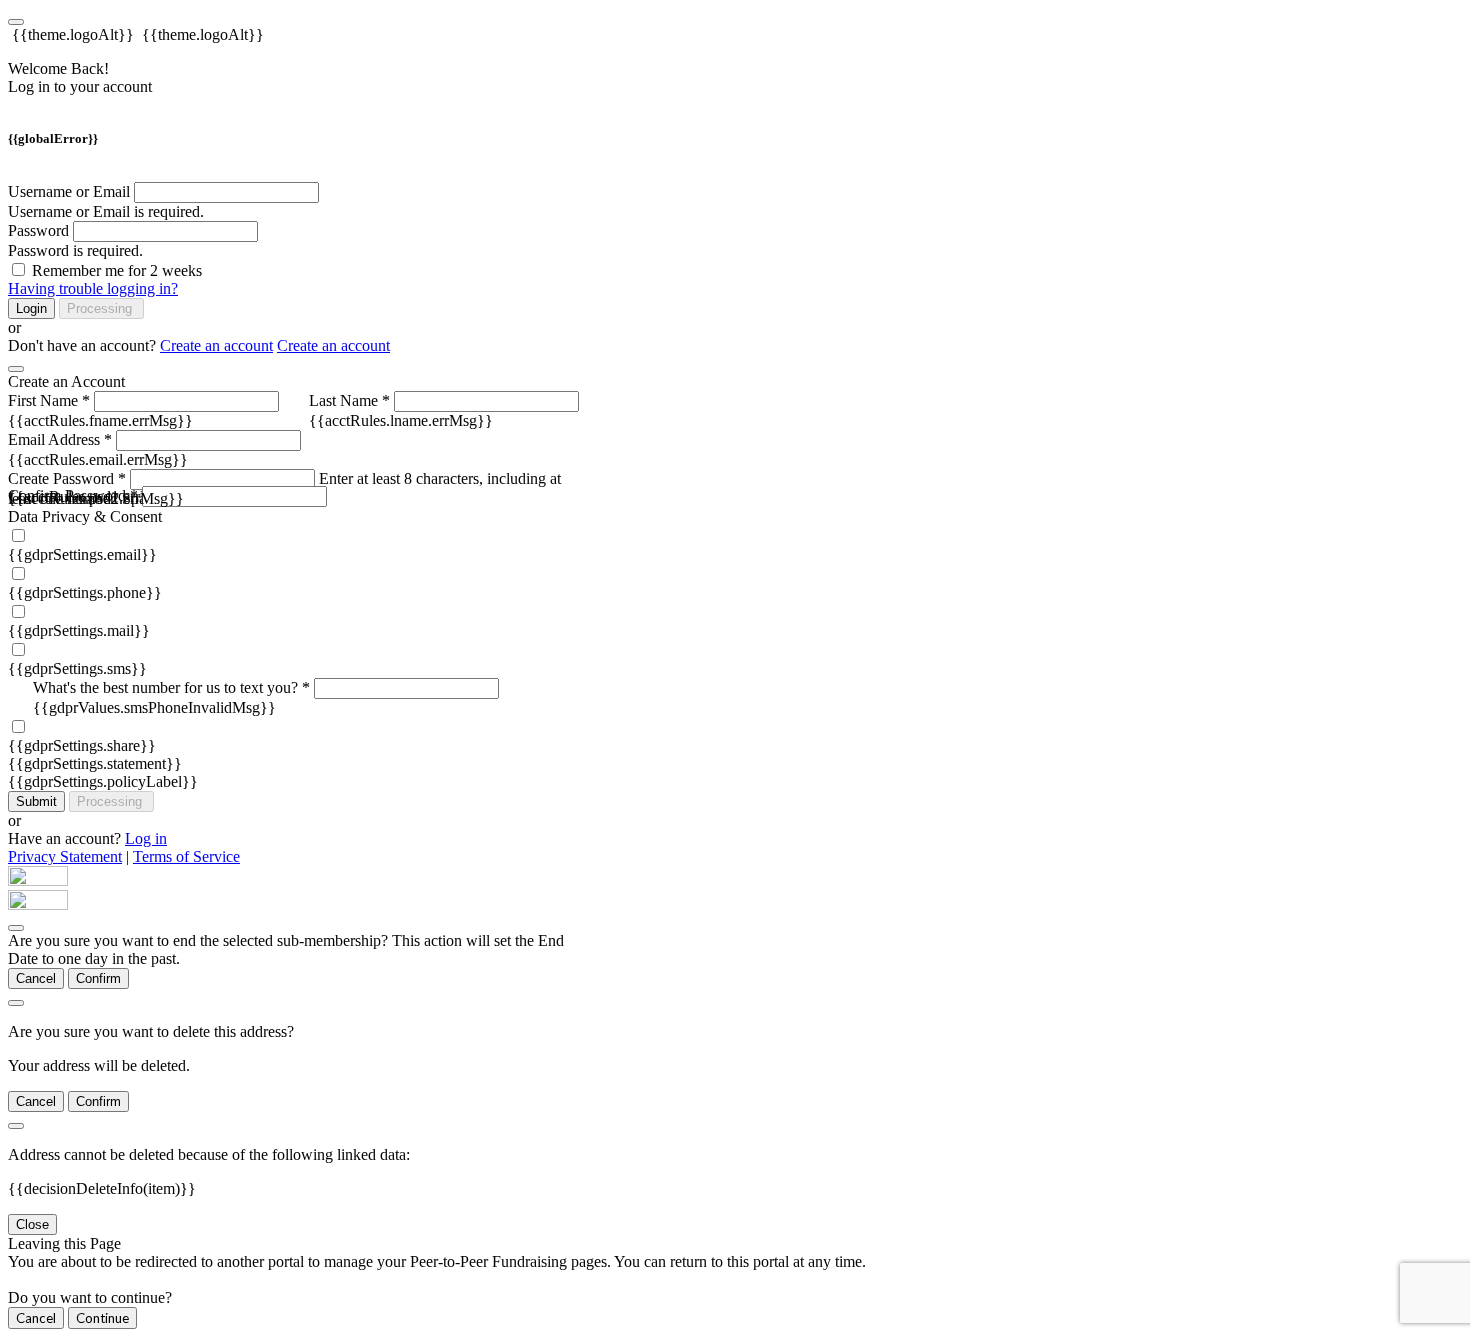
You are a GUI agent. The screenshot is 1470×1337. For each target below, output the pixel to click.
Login (31, 308)
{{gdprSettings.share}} (82, 745)
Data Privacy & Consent (85, 516)
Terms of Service (186, 856)
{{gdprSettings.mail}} (79, 630)
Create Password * (67, 478)
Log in (146, 838)
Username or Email (69, 191)
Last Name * (349, 400)
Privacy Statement (65, 856)
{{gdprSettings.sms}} (77, 668)
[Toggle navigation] (16, 22)
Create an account (216, 345)
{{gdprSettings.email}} (82, 554)
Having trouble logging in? (93, 288)
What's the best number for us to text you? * (171, 687)
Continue (102, 1318)
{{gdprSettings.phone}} (85, 592)
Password (38, 230)
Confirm (98, 978)
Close (32, 1224)
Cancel (36, 978)
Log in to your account (80, 86)
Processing (101, 308)
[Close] (16, 369)
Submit (36, 801)
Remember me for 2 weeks (117, 270)
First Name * (49, 400)
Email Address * (60, 439)
